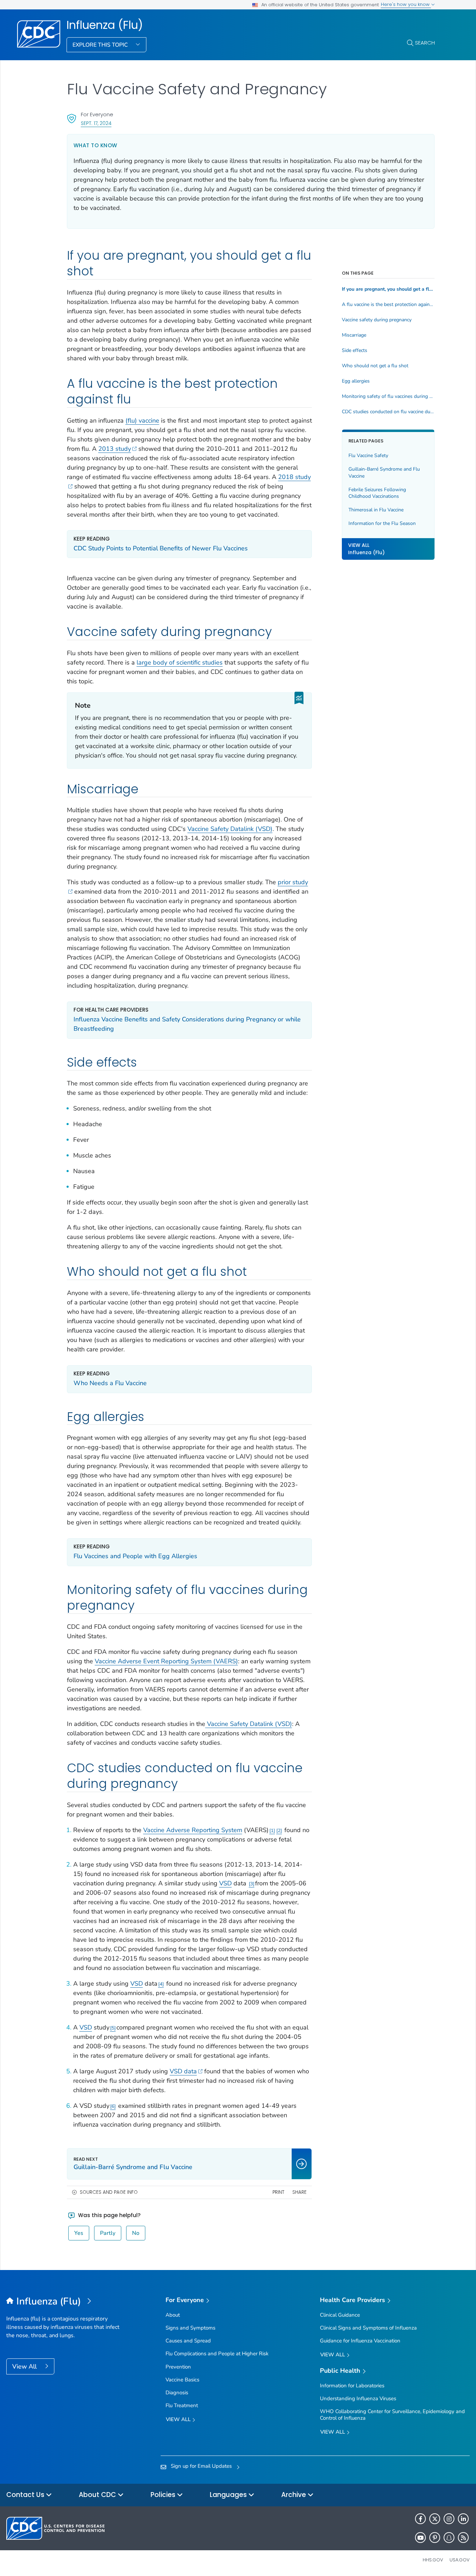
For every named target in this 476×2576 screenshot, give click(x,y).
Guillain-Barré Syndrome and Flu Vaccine (384, 473)
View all (179, 2419)
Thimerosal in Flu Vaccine (376, 510)
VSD (225, 1883)
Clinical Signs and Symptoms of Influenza (368, 2328)
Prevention (178, 2367)
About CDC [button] (98, 2495)
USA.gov (460, 2560)
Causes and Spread (188, 2341)
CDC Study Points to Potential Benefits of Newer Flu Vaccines (161, 548)
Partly (108, 2233)
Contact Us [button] (26, 2495)
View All (25, 2366)
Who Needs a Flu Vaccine (110, 1383)
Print (278, 2192)
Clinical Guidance (340, 2315)
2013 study (115, 449)
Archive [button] (294, 2495)
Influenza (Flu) (105, 25)
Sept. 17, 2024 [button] (96, 123)
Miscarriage (354, 335)
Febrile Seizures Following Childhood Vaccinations (377, 493)
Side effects (355, 351)
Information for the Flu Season (382, 524)
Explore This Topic (101, 45)
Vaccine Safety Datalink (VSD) (230, 829)
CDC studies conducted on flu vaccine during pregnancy (388, 412)
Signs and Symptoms (190, 2328)
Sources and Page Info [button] (109, 2192)
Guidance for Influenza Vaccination (360, 2341)
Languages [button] (229, 2495)
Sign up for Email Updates (201, 2466)
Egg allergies (356, 381)
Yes (79, 2233)
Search (425, 43)
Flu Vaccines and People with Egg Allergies (135, 1556)
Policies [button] (164, 2495)
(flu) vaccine (142, 421)
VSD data (183, 2071)
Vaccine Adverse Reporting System (193, 1830)
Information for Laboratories (352, 2386)
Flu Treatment (182, 2405)
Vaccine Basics (182, 2380)
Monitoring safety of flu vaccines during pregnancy (388, 396)
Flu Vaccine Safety (368, 455)
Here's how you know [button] (406, 4)
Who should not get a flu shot (375, 366)
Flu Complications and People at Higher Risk (217, 2354)
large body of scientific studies (180, 662)
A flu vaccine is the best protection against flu (388, 305)
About (173, 2315)
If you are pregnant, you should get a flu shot (388, 289)
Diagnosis (177, 2393)
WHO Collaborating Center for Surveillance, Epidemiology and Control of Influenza (392, 2415)
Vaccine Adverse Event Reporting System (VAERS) (166, 1661)
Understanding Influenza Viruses (358, 2398)
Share (300, 2192)
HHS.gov (433, 2560)
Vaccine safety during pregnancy (377, 320)
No (136, 2233)
